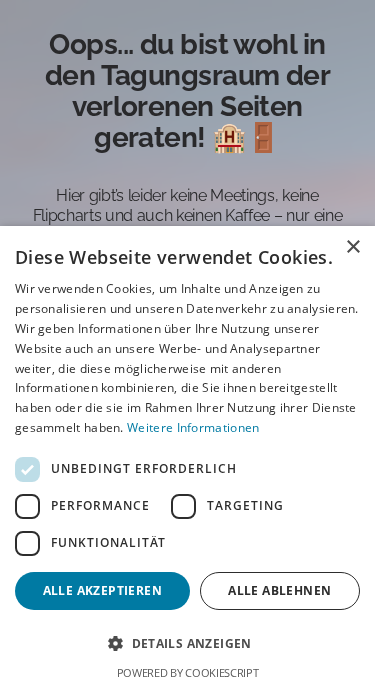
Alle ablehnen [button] (279, 590)
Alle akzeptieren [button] (102, 590)
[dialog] (187, 460)
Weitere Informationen (193, 427)
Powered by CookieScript (188, 672)
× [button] (352, 247)
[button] (187, 644)
